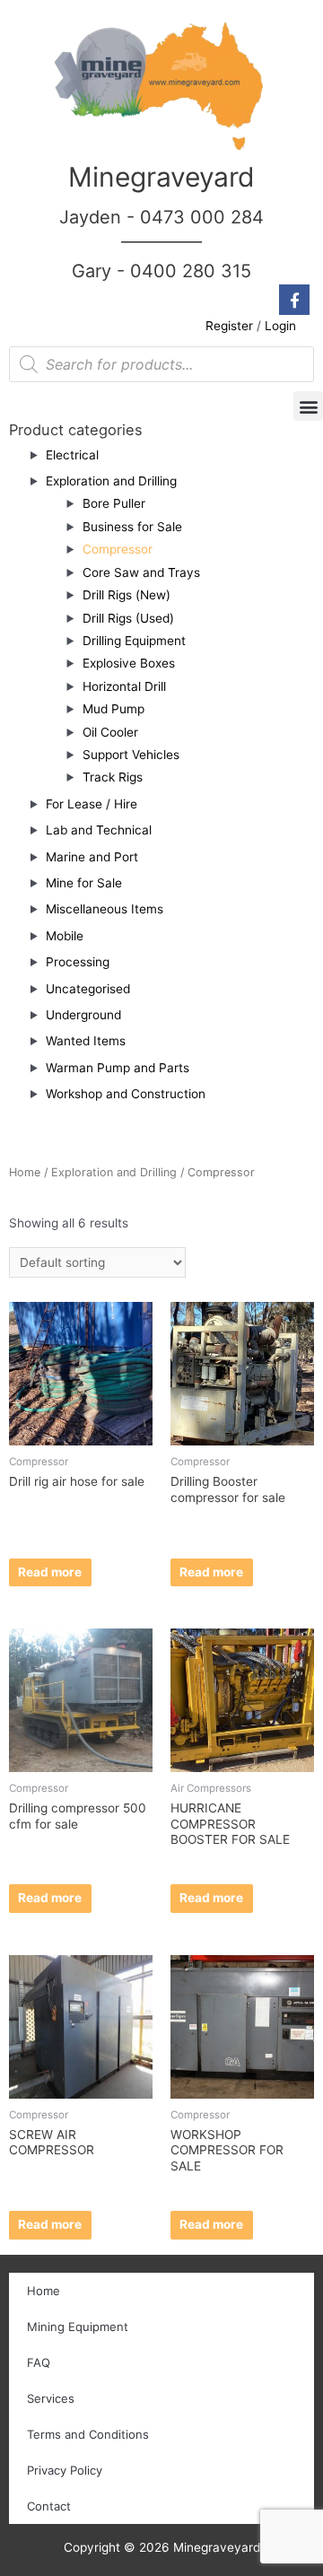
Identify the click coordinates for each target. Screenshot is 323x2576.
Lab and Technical (99, 830)
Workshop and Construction (126, 1094)
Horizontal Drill (124, 686)
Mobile (65, 936)
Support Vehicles (131, 755)
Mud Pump (113, 709)
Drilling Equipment (134, 641)
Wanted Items (86, 1041)
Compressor (118, 549)
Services (51, 2398)
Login (280, 326)
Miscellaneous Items (105, 909)
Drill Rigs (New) (127, 595)
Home (25, 1172)
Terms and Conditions (88, 2434)
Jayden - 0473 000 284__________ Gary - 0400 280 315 (161, 244)
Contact (49, 2506)
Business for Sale (132, 527)
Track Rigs (113, 777)
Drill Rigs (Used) (128, 618)
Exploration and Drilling (111, 481)
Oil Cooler (110, 732)
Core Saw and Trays (141, 572)
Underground (83, 1015)
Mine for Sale (84, 883)
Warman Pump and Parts (118, 1068)
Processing (78, 962)
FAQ (39, 2362)
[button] (308, 406)
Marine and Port (92, 857)
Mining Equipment (78, 2327)
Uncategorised (88, 989)
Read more (50, 1572)
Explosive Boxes (129, 663)
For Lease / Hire (92, 804)
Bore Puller (114, 503)
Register (229, 326)
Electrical (72, 455)
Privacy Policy (65, 2470)
